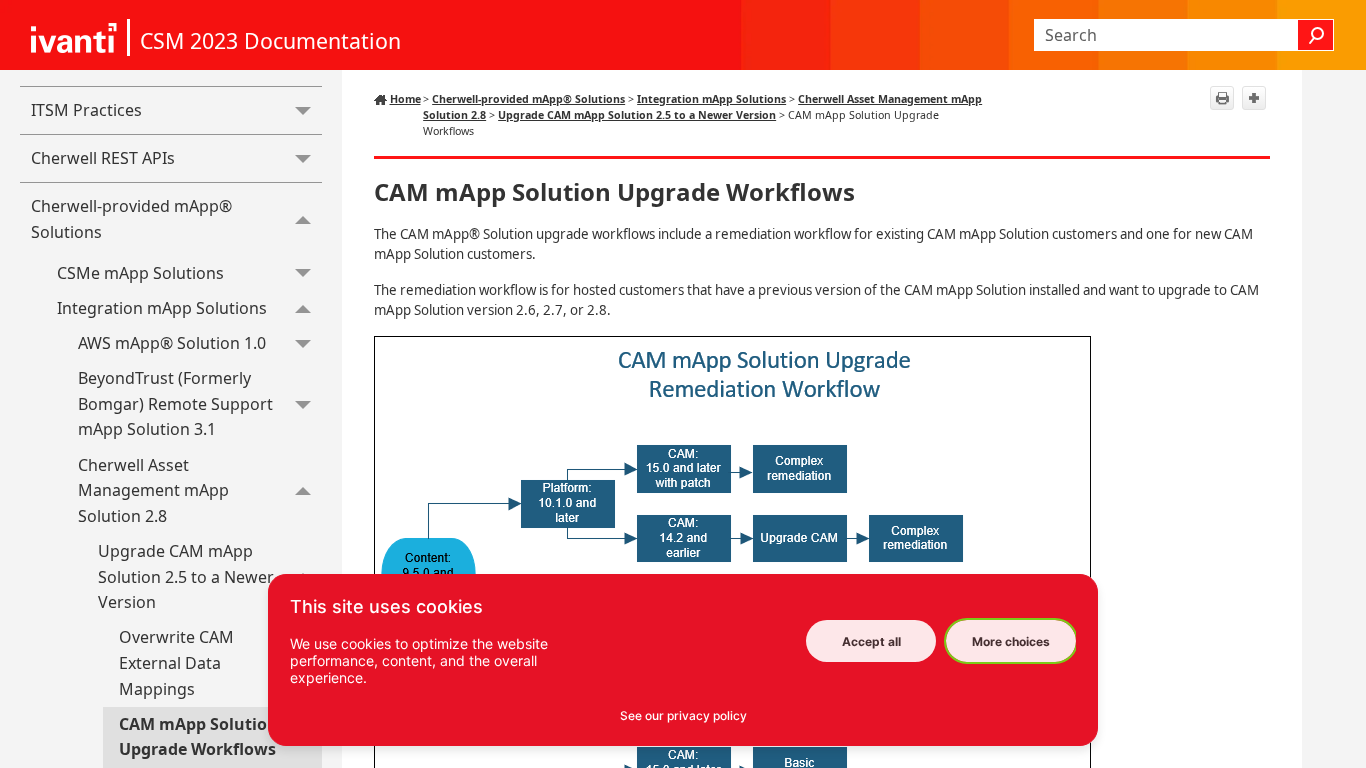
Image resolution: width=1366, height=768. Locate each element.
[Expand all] (1254, 98)
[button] (1316, 35)
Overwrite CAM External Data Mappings (176, 662)
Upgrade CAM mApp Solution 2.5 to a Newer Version (186, 576)
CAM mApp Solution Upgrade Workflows (198, 737)
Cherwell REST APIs (103, 158)
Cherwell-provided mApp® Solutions (131, 219)
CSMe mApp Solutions (140, 273)
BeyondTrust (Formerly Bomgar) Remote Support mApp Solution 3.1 (175, 403)
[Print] (1222, 98)
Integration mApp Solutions (162, 308)
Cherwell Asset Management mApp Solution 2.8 (153, 490)
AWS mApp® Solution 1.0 (172, 343)
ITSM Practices (86, 110)
